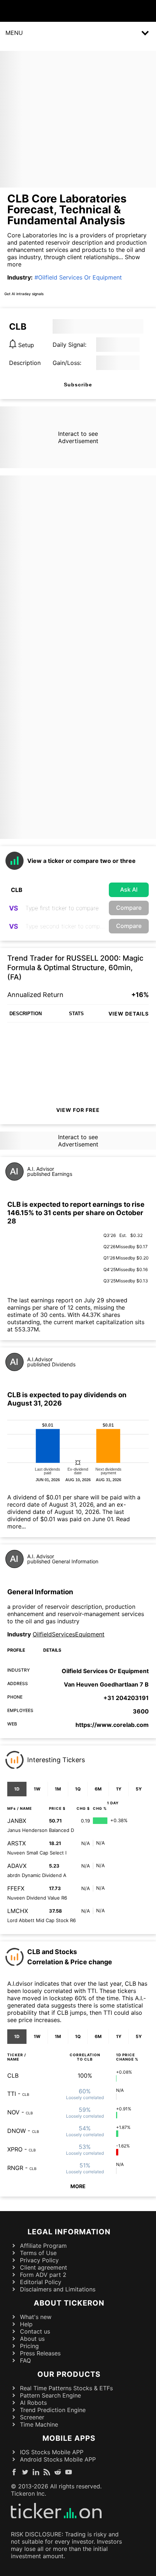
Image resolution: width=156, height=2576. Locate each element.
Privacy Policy (39, 2260)
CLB (13, 2075)
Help (26, 2324)
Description (25, 363)
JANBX (17, 1821)
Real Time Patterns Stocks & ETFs (66, 2388)
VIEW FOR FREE (78, 1110)
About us (32, 2339)
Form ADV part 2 (43, 2275)
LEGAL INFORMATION (69, 2232)
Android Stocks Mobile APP (58, 2459)
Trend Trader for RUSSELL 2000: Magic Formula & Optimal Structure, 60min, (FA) (75, 968)
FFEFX (16, 1888)
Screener (32, 2417)
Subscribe (78, 385)
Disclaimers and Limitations (58, 2289)
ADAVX (17, 1866)
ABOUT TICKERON (69, 2303)
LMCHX (18, 1911)
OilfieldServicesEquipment (69, 1634)
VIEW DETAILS (129, 1014)
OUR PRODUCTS (69, 2374)
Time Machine (39, 2424)
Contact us (35, 2331)
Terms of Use (38, 2253)
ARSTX (17, 1843)
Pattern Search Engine (50, 2395)
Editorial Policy (41, 2282)
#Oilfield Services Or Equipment (78, 277)
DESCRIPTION (26, 1014)
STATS (76, 1014)
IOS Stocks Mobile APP (52, 2452)
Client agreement (44, 2267)
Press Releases (40, 2353)
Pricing (29, 2346)
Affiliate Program (43, 2246)
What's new (36, 2317)
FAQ (25, 2360)
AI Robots (33, 2403)
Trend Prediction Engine (53, 2410)
